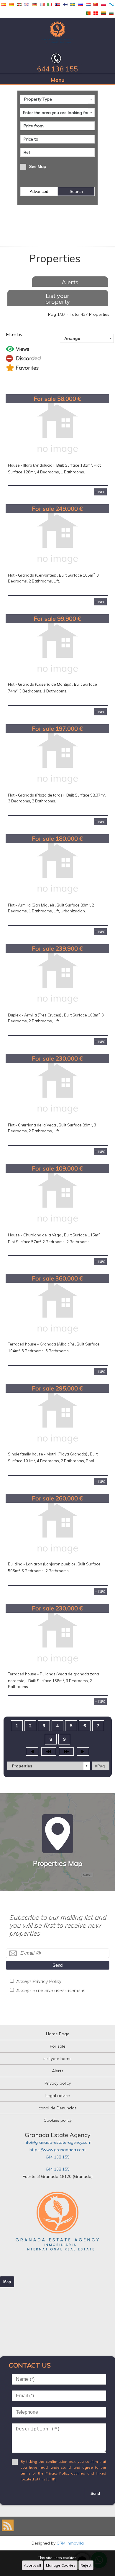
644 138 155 (57, 2157)
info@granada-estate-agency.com (57, 2142)
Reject (86, 2565)
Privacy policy (58, 2083)
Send (57, 1965)
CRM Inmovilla (70, 2543)
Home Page (58, 2034)
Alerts (70, 282)
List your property (57, 299)
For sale (58, 2046)
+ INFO (100, 492)
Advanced (39, 191)
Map (7, 2282)
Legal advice (58, 2096)
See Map (38, 166)
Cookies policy (58, 2120)
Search (76, 191)
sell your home (57, 2059)
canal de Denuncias (58, 2108)
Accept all (32, 2565)
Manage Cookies (61, 2565)
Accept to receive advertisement (50, 1990)
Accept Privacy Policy (38, 1981)
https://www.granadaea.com (57, 2150)
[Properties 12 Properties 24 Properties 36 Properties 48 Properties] (49, 1766)
